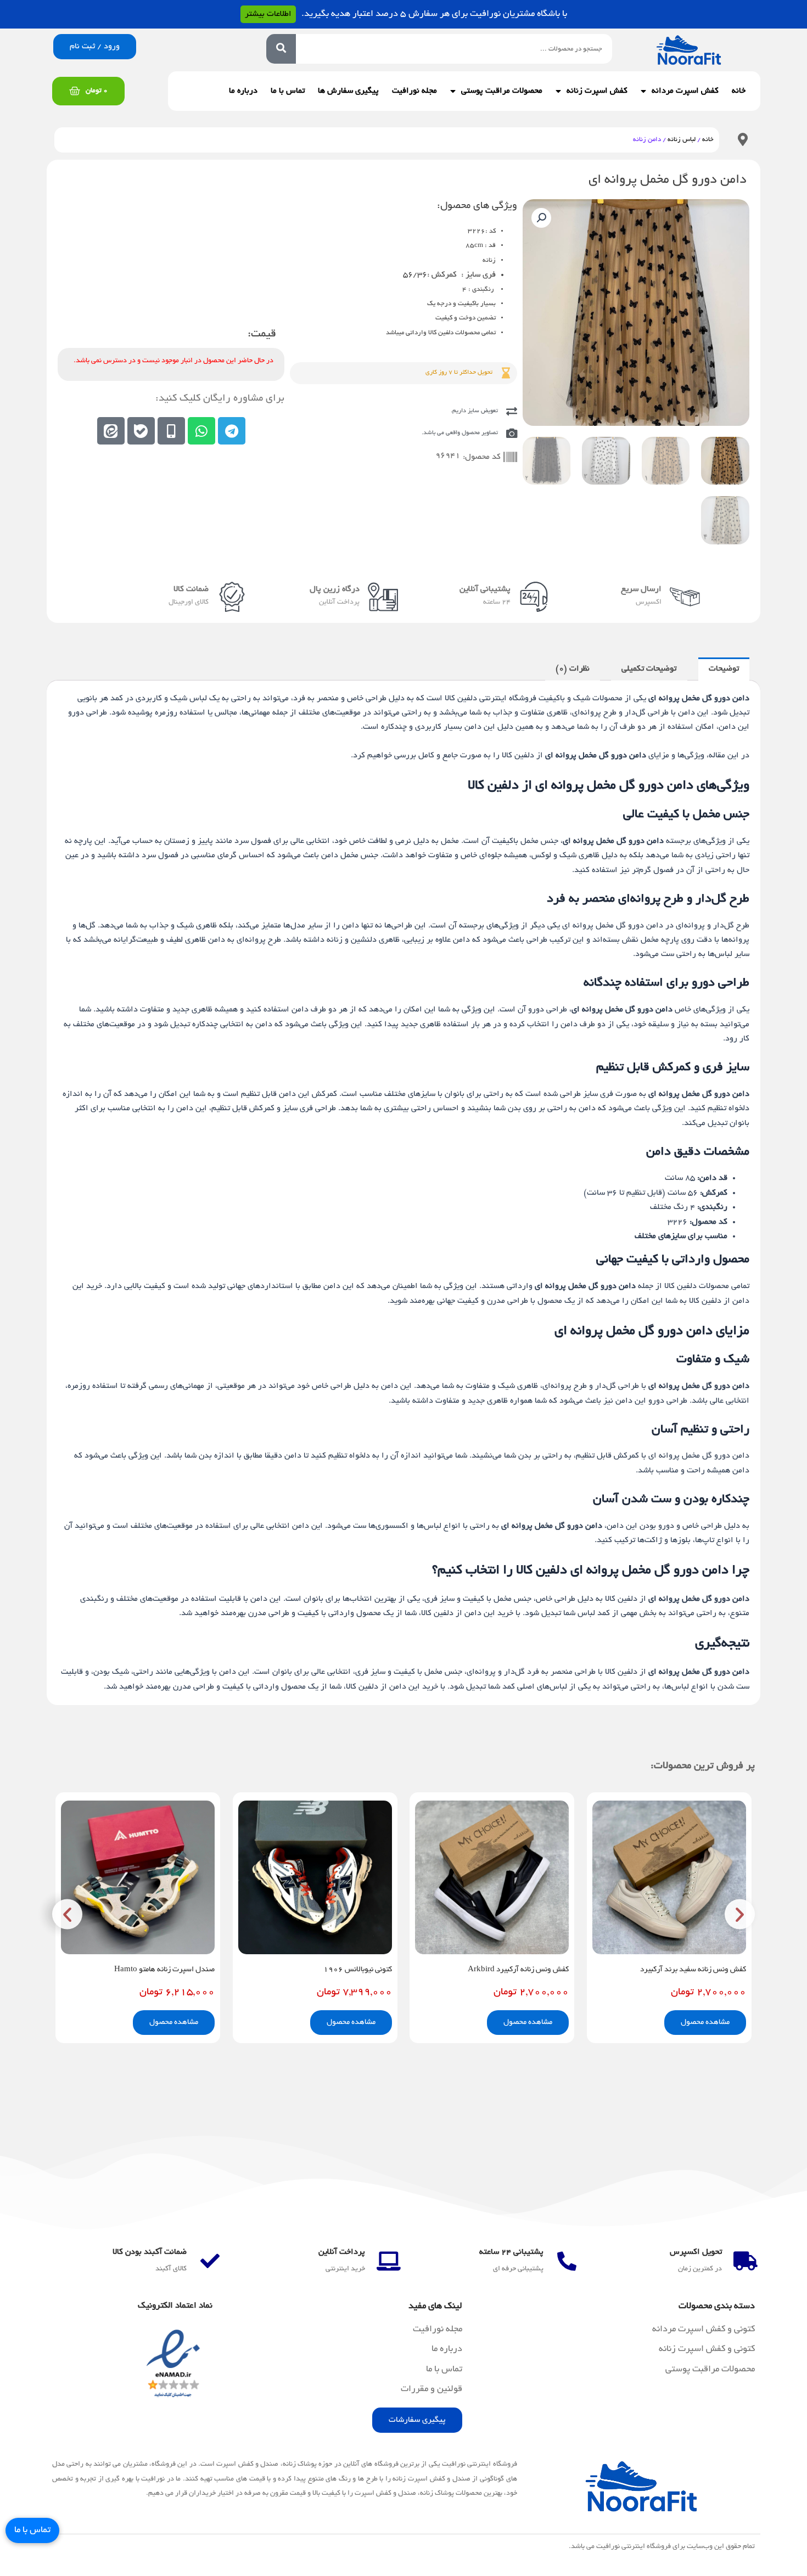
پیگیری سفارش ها (348, 91)
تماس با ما (288, 91)
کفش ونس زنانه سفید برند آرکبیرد (693, 1970)
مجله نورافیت (414, 91)
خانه (739, 91)
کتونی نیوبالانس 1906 (358, 1970)
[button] (541, 218)
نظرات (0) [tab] (573, 669)
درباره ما (243, 91)
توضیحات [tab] (724, 669)
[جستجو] (281, 49)
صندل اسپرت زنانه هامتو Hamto (164, 1970)
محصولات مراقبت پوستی (502, 91)
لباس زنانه (682, 140)
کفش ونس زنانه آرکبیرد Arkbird (518, 1970)
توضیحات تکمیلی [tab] (649, 669)
